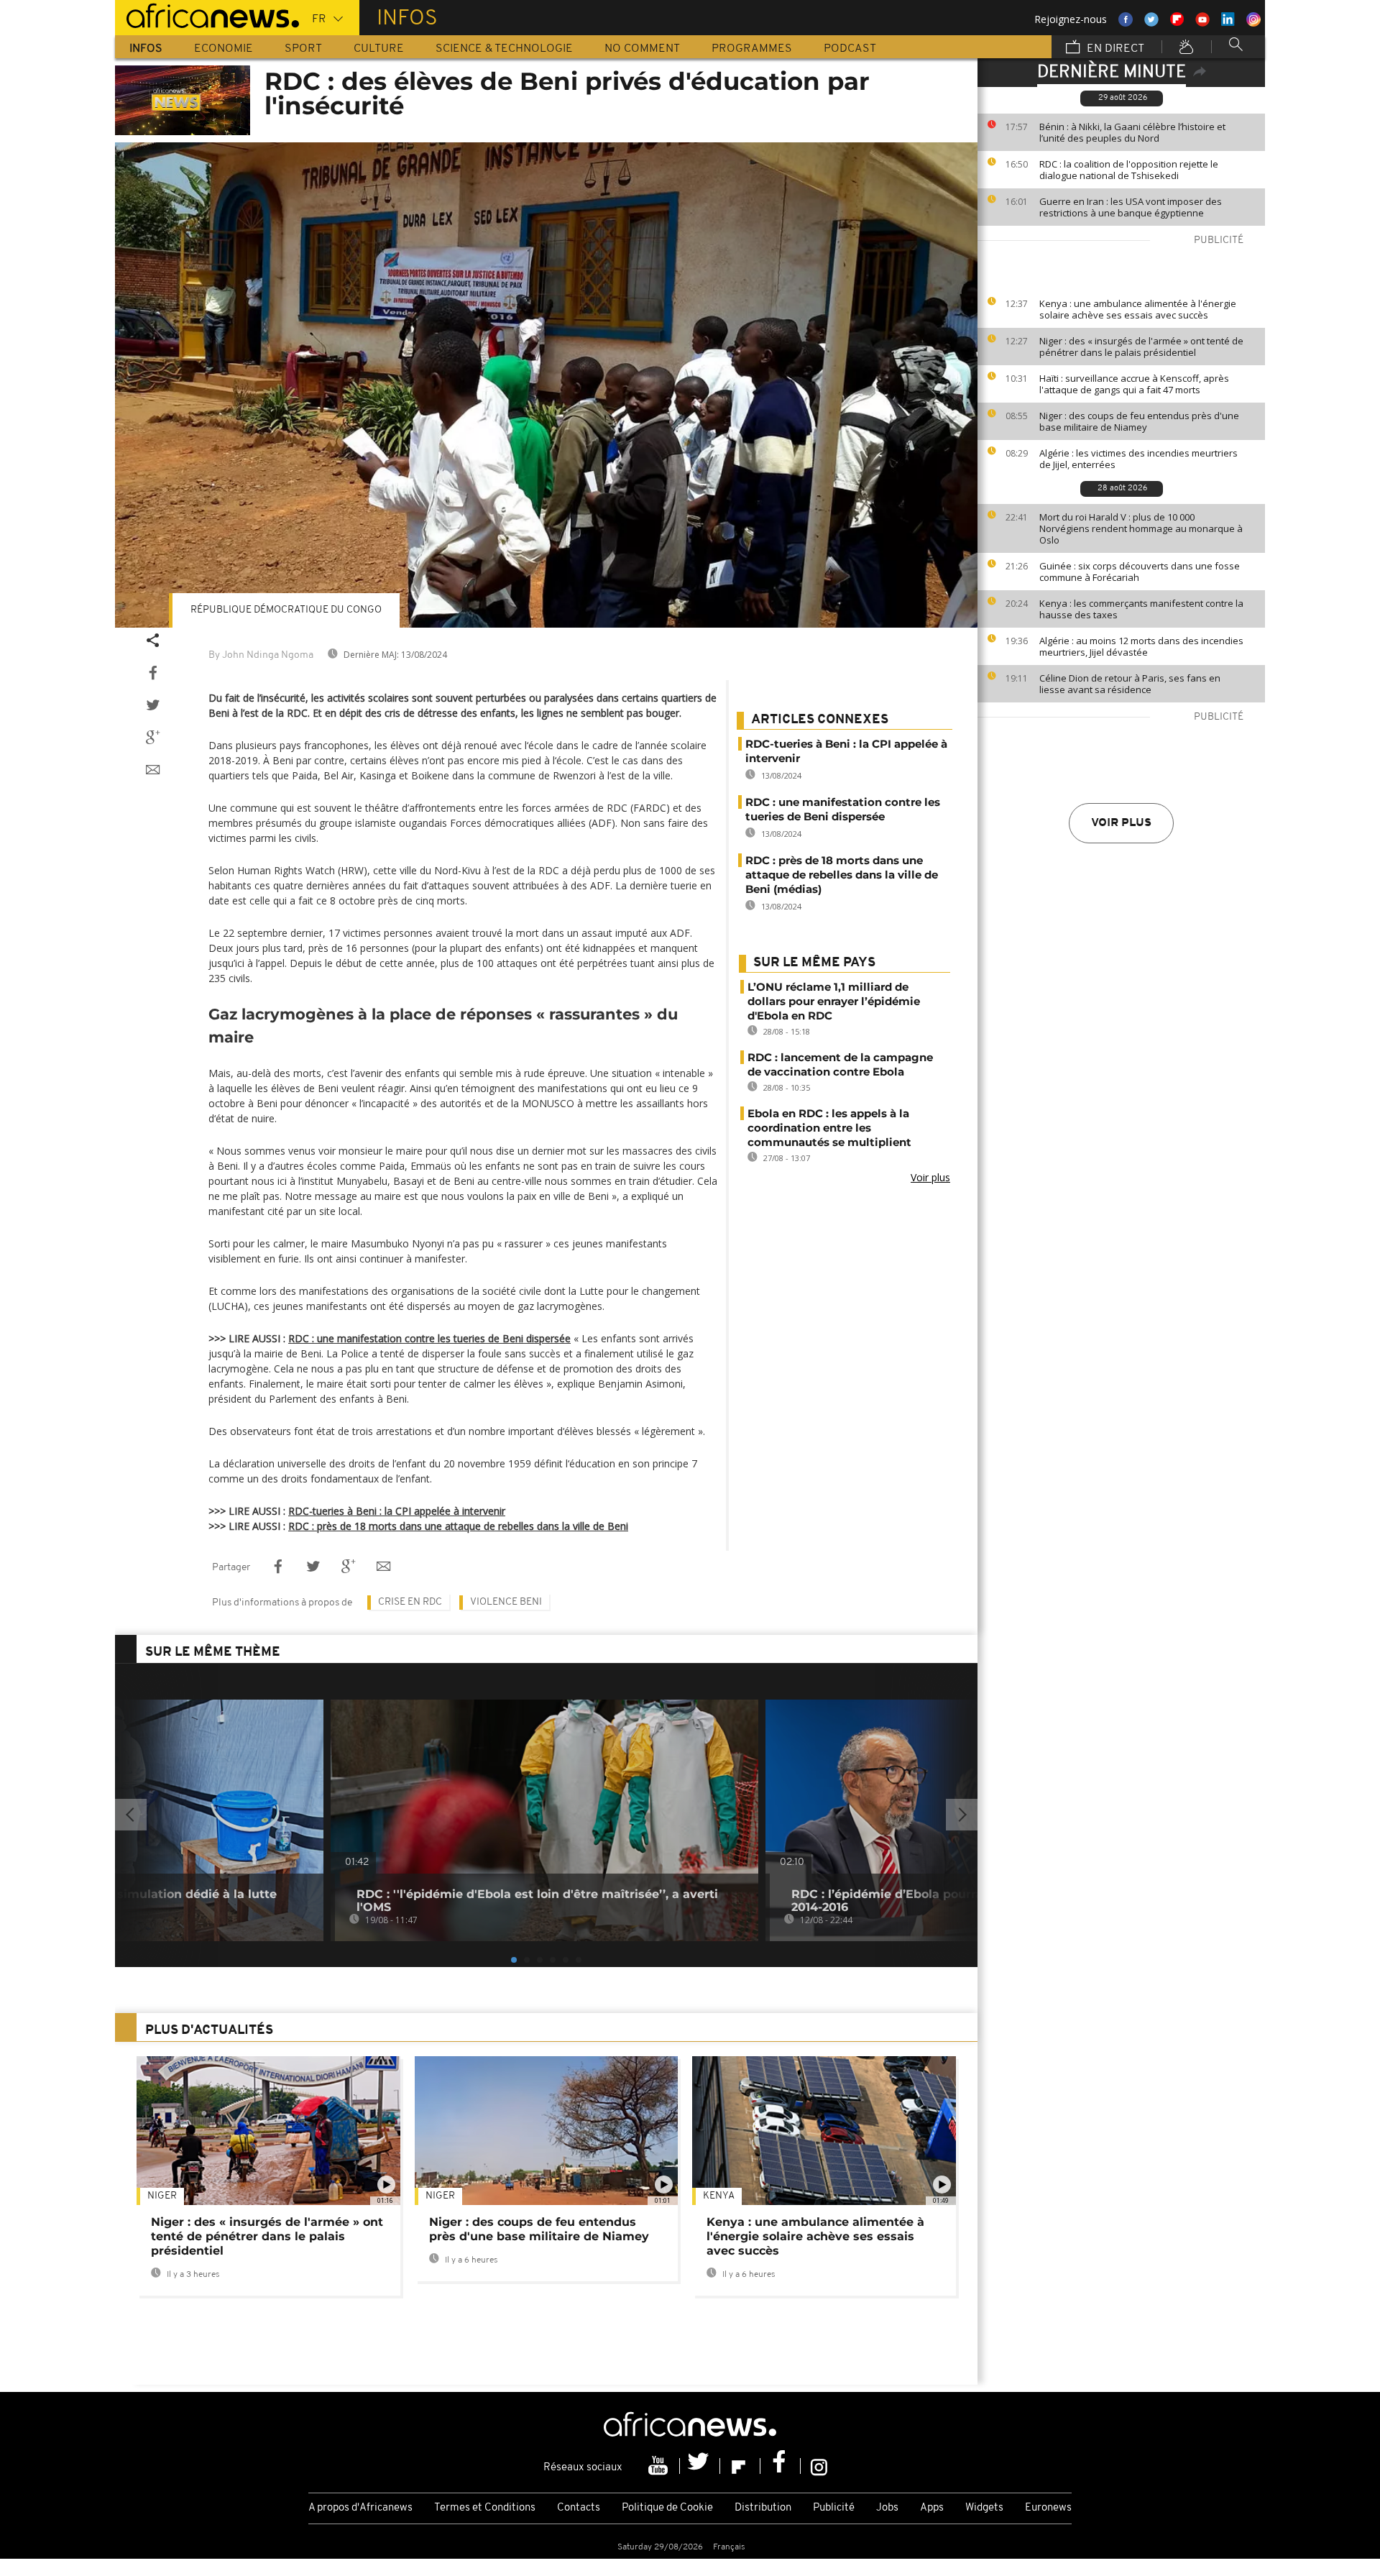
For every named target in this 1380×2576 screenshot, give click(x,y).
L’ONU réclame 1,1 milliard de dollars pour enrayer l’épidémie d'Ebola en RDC (834, 1001)
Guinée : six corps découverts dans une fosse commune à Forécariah (1140, 572)
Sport (303, 49)
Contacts (579, 2508)
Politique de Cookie (667, 2508)
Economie (224, 49)
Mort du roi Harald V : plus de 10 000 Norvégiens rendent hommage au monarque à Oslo (1141, 528)
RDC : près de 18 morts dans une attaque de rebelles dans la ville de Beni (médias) (842, 875)
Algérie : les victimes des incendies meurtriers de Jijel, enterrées (1138, 459)
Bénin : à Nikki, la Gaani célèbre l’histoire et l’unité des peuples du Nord (1132, 132)
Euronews (1048, 2508)
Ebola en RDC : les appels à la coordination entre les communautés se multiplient (829, 1128)
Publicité (834, 2508)
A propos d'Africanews (360, 2508)
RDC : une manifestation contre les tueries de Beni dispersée (429, 1338)
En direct (1114, 49)
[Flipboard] (740, 2466)
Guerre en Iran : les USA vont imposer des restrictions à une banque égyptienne (1131, 207)
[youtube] (660, 2466)
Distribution (763, 2508)
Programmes (752, 49)
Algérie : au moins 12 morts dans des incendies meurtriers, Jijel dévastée (1141, 646)
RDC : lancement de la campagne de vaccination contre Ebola (840, 1064)
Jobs (887, 2508)
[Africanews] (207, 14)
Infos (146, 49)
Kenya (719, 2196)
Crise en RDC (410, 1602)
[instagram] (819, 2466)
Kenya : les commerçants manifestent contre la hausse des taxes (1141, 609)
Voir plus (1121, 823)
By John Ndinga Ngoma (261, 655)
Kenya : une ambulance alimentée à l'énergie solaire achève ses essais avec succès (1138, 309)
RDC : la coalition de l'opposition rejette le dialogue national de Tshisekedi (1129, 170)
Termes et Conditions (485, 2508)
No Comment (642, 49)
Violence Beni (506, 1602)
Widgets (984, 2508)
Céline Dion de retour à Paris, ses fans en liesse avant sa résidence (1130, 684)
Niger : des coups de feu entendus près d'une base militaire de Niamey (1139, 421)
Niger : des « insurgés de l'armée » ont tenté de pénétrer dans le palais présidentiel (1141, 347)
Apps (932, 2508)
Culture (379, 49)
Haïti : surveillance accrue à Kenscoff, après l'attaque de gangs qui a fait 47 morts (1134, 384)
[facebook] (781, 2466)
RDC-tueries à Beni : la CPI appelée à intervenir (397, 1511)
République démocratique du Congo (286, 610)
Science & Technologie (504, 49)
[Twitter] (700, 2466)
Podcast (850, 49)
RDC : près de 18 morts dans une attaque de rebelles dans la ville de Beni (458, 1526)
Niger (162, 2196)
